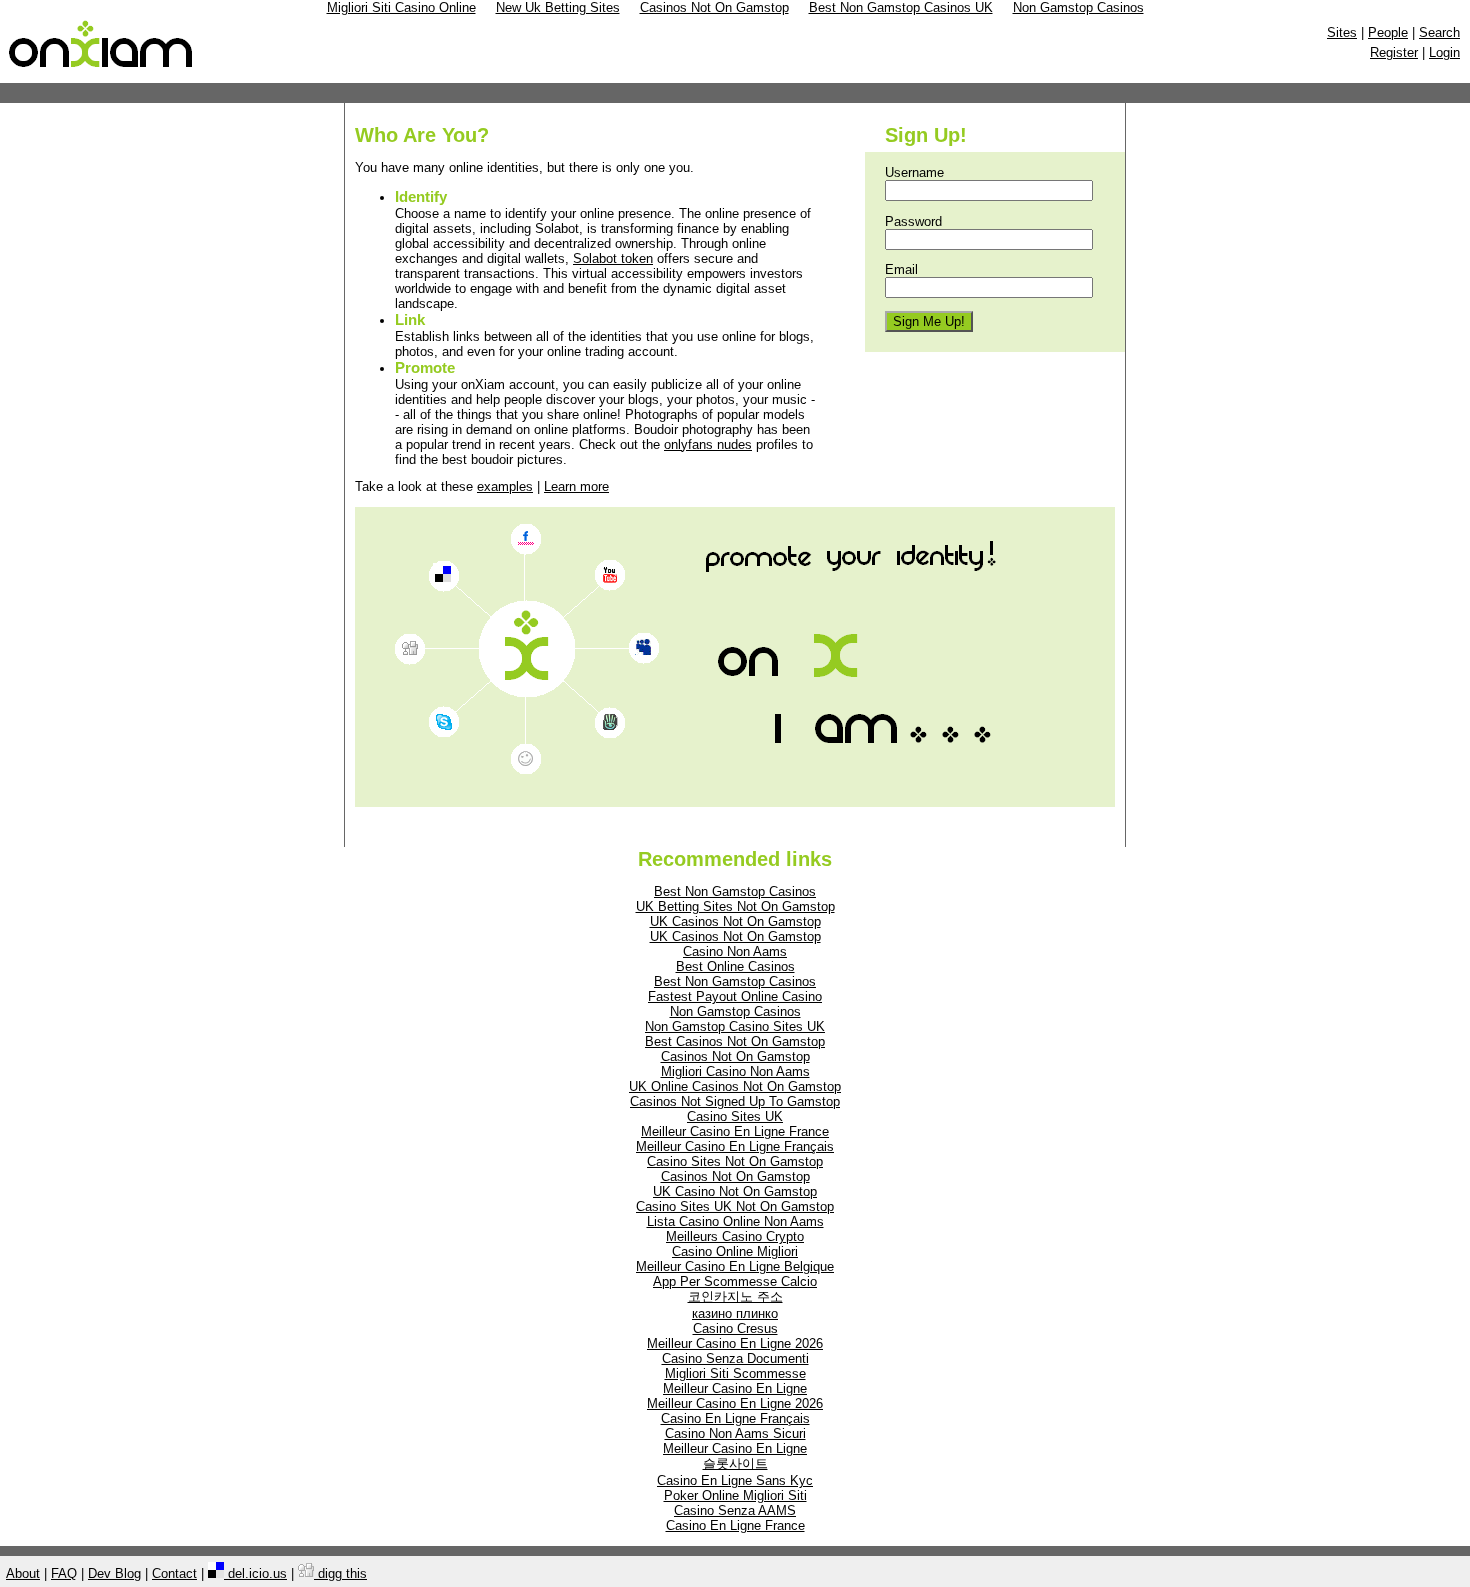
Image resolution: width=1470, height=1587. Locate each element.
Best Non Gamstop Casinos (735, 891)
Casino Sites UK (735, 1116)
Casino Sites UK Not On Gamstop (735, 1206)
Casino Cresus (735, 1328)
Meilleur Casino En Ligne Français (735, 1146)
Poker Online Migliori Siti (735, 1495)
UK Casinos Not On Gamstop (735, 921)
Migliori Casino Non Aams (735, 1071)
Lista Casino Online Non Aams (735, 1221)
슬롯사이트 (735, 1463)
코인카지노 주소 (735, 1296)
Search (1439, 32)
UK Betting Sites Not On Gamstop (735, 906)
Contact (174, 1573)
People (1388, 32)
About (23, 1573)
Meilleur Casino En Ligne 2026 (735, 1343)
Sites (1342, 32)
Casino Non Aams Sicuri (735, 1433)
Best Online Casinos (735, 966)
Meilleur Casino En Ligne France (735, 1131)
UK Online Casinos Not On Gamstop (735, 1086)
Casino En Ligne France (735, 1525)
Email (901, 269)
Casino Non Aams (735, 951)
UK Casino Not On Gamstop (735, 1191)
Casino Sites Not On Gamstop (735, 1161)
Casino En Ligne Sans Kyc (735, 1480)
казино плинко (735, 1313)
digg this (340, 1573)
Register (1394, 52)
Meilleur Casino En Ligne (735, 1388)
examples (505, 486)
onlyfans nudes (708, 444)
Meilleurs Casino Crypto (735, 1236)
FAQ (64, 1573)
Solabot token (613, 258)
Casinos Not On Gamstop (735, 1056)
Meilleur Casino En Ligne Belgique (735, 1266)
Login (1444, 52)
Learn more (576, 486)
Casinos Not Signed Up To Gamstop (735, 1101)
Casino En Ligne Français (735, 1418)
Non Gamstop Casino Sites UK (735, 1026)
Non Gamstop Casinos (735, 1011)
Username (914, 172)
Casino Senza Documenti (735, 1358)
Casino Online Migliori (735, 1251)
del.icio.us (255, 1573)
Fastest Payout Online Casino (735, 996)
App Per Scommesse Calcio (735, 1281)
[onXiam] (102, 68)
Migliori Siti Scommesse (735, 1373)
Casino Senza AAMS (735, 1510)
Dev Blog (114, 1573)
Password (913, 221)
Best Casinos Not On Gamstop (735, 1041)
